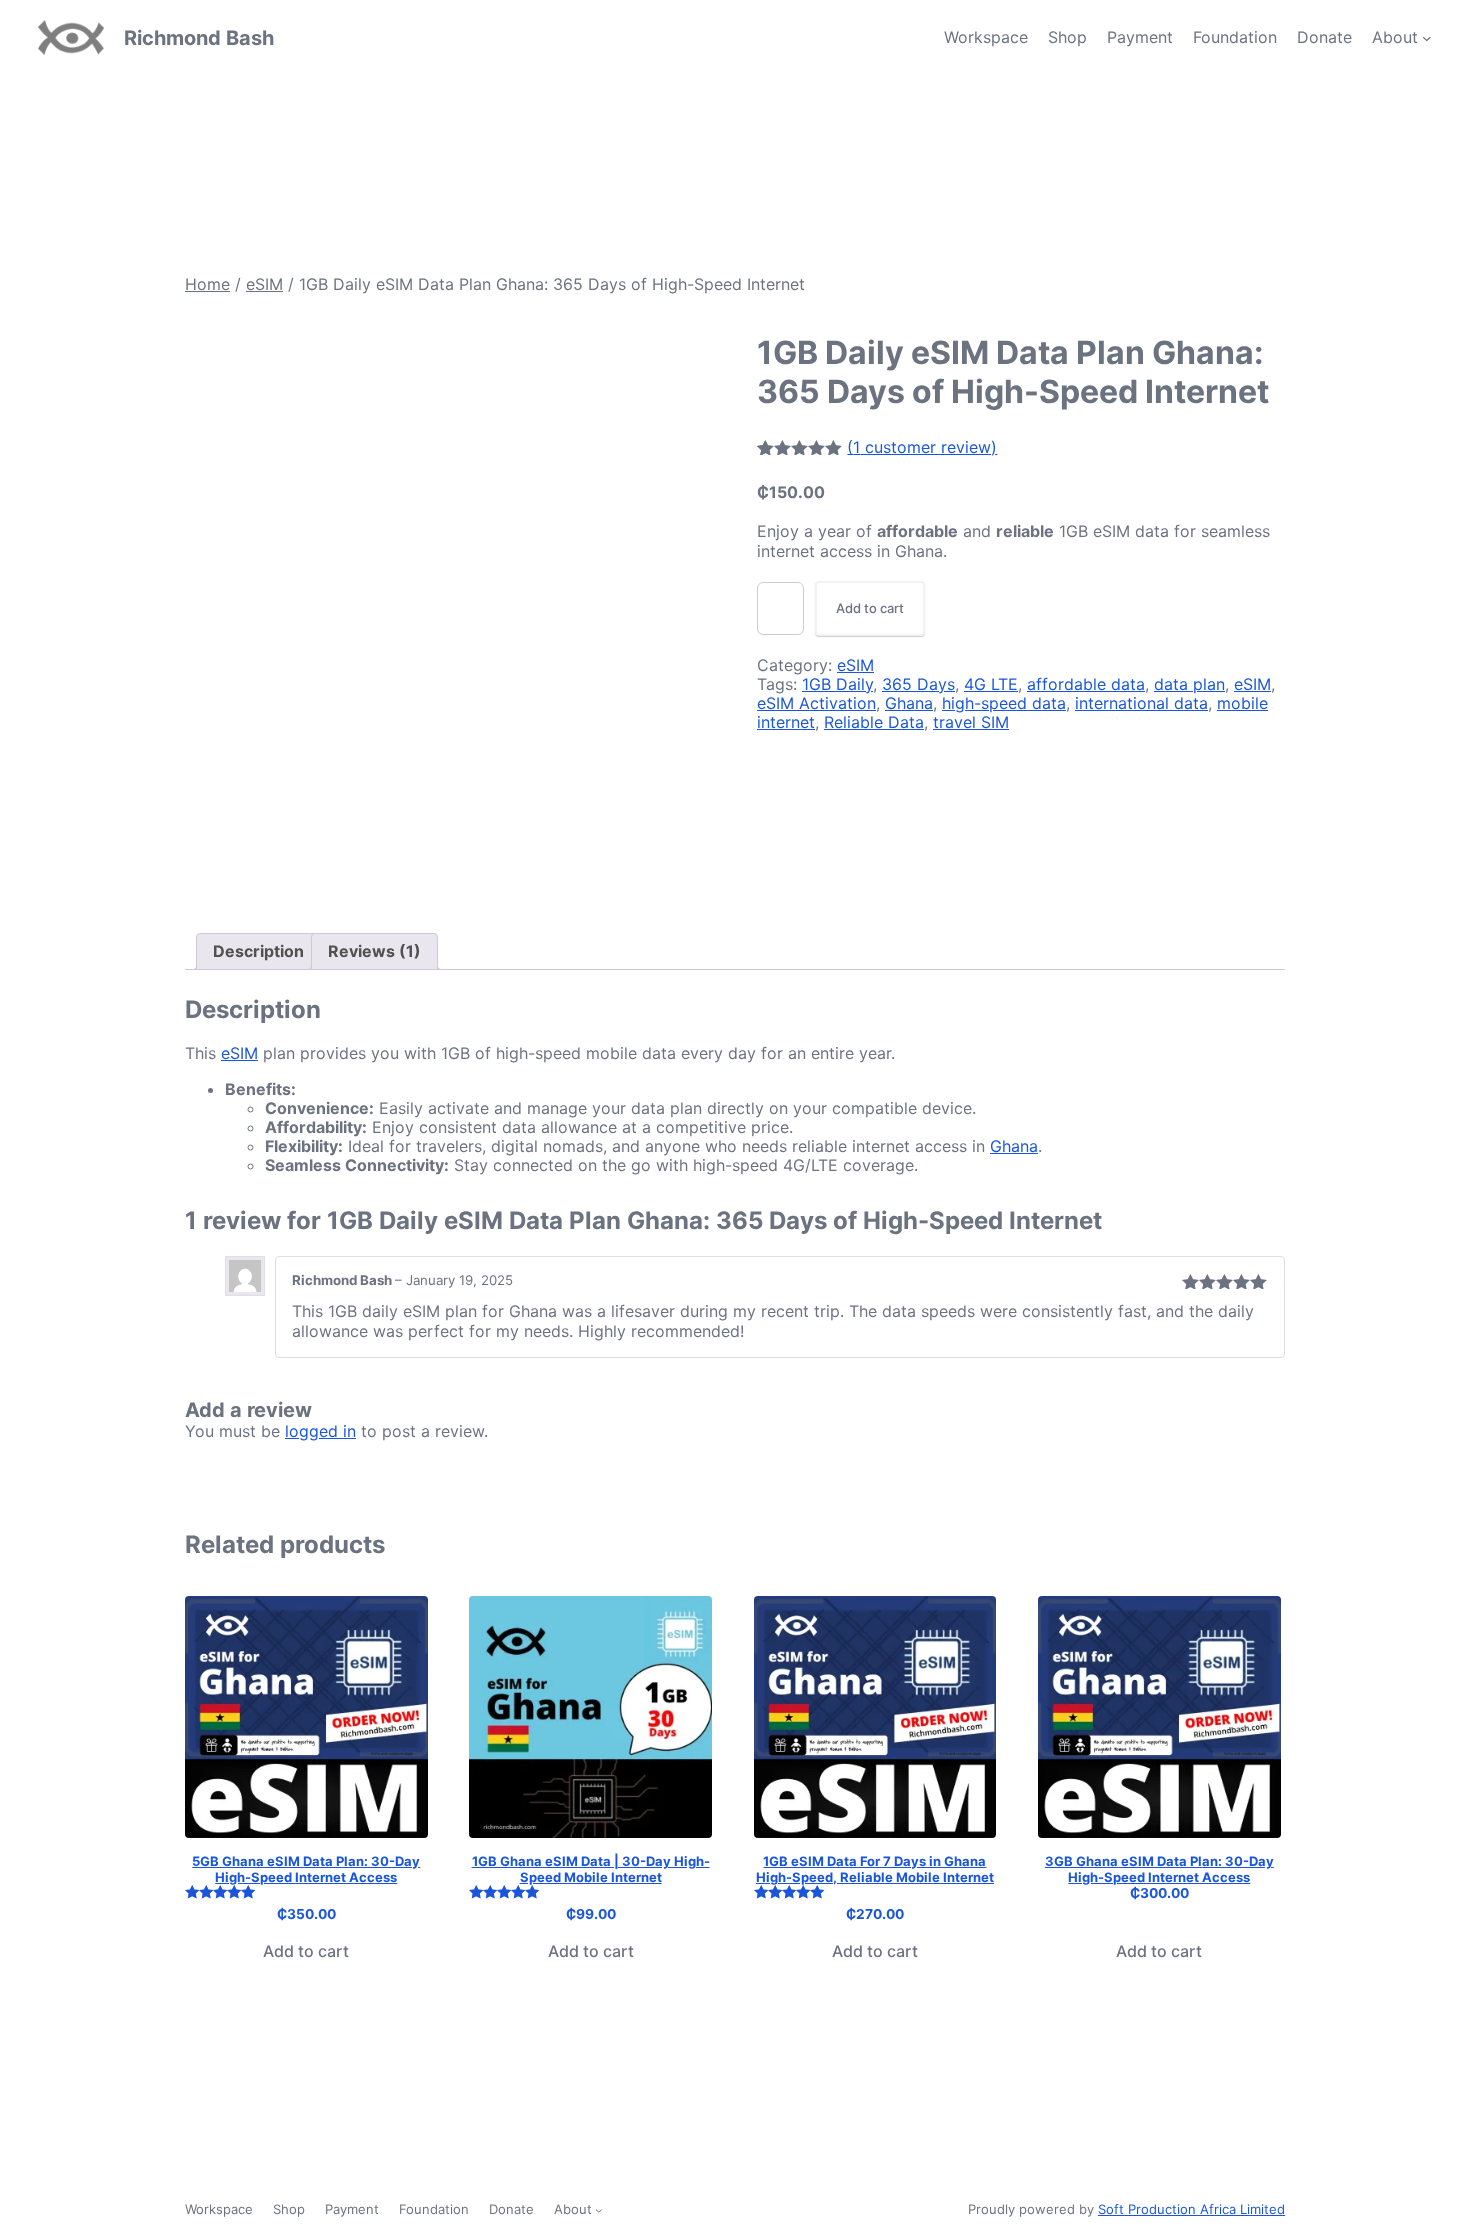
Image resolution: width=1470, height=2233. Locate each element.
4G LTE (991, 684)
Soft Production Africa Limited (1191, 2209)
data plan (1189, 684)
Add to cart (870, 608)
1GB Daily (837, 684)
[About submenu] (1427, 38)
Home (207, 284)
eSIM (264, 284)
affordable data (1086, 684)
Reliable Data (874, 722)
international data (1141, 703)
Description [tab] (258, 951)
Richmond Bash (199, 38)
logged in (320, 1431)
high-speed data (1004, 703)
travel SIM (971, 722)
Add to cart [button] (306, 1951)
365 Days (918, 684)
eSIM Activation (816, 703)
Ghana (909, 703)
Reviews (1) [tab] (374, 951)
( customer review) (922, 447)
